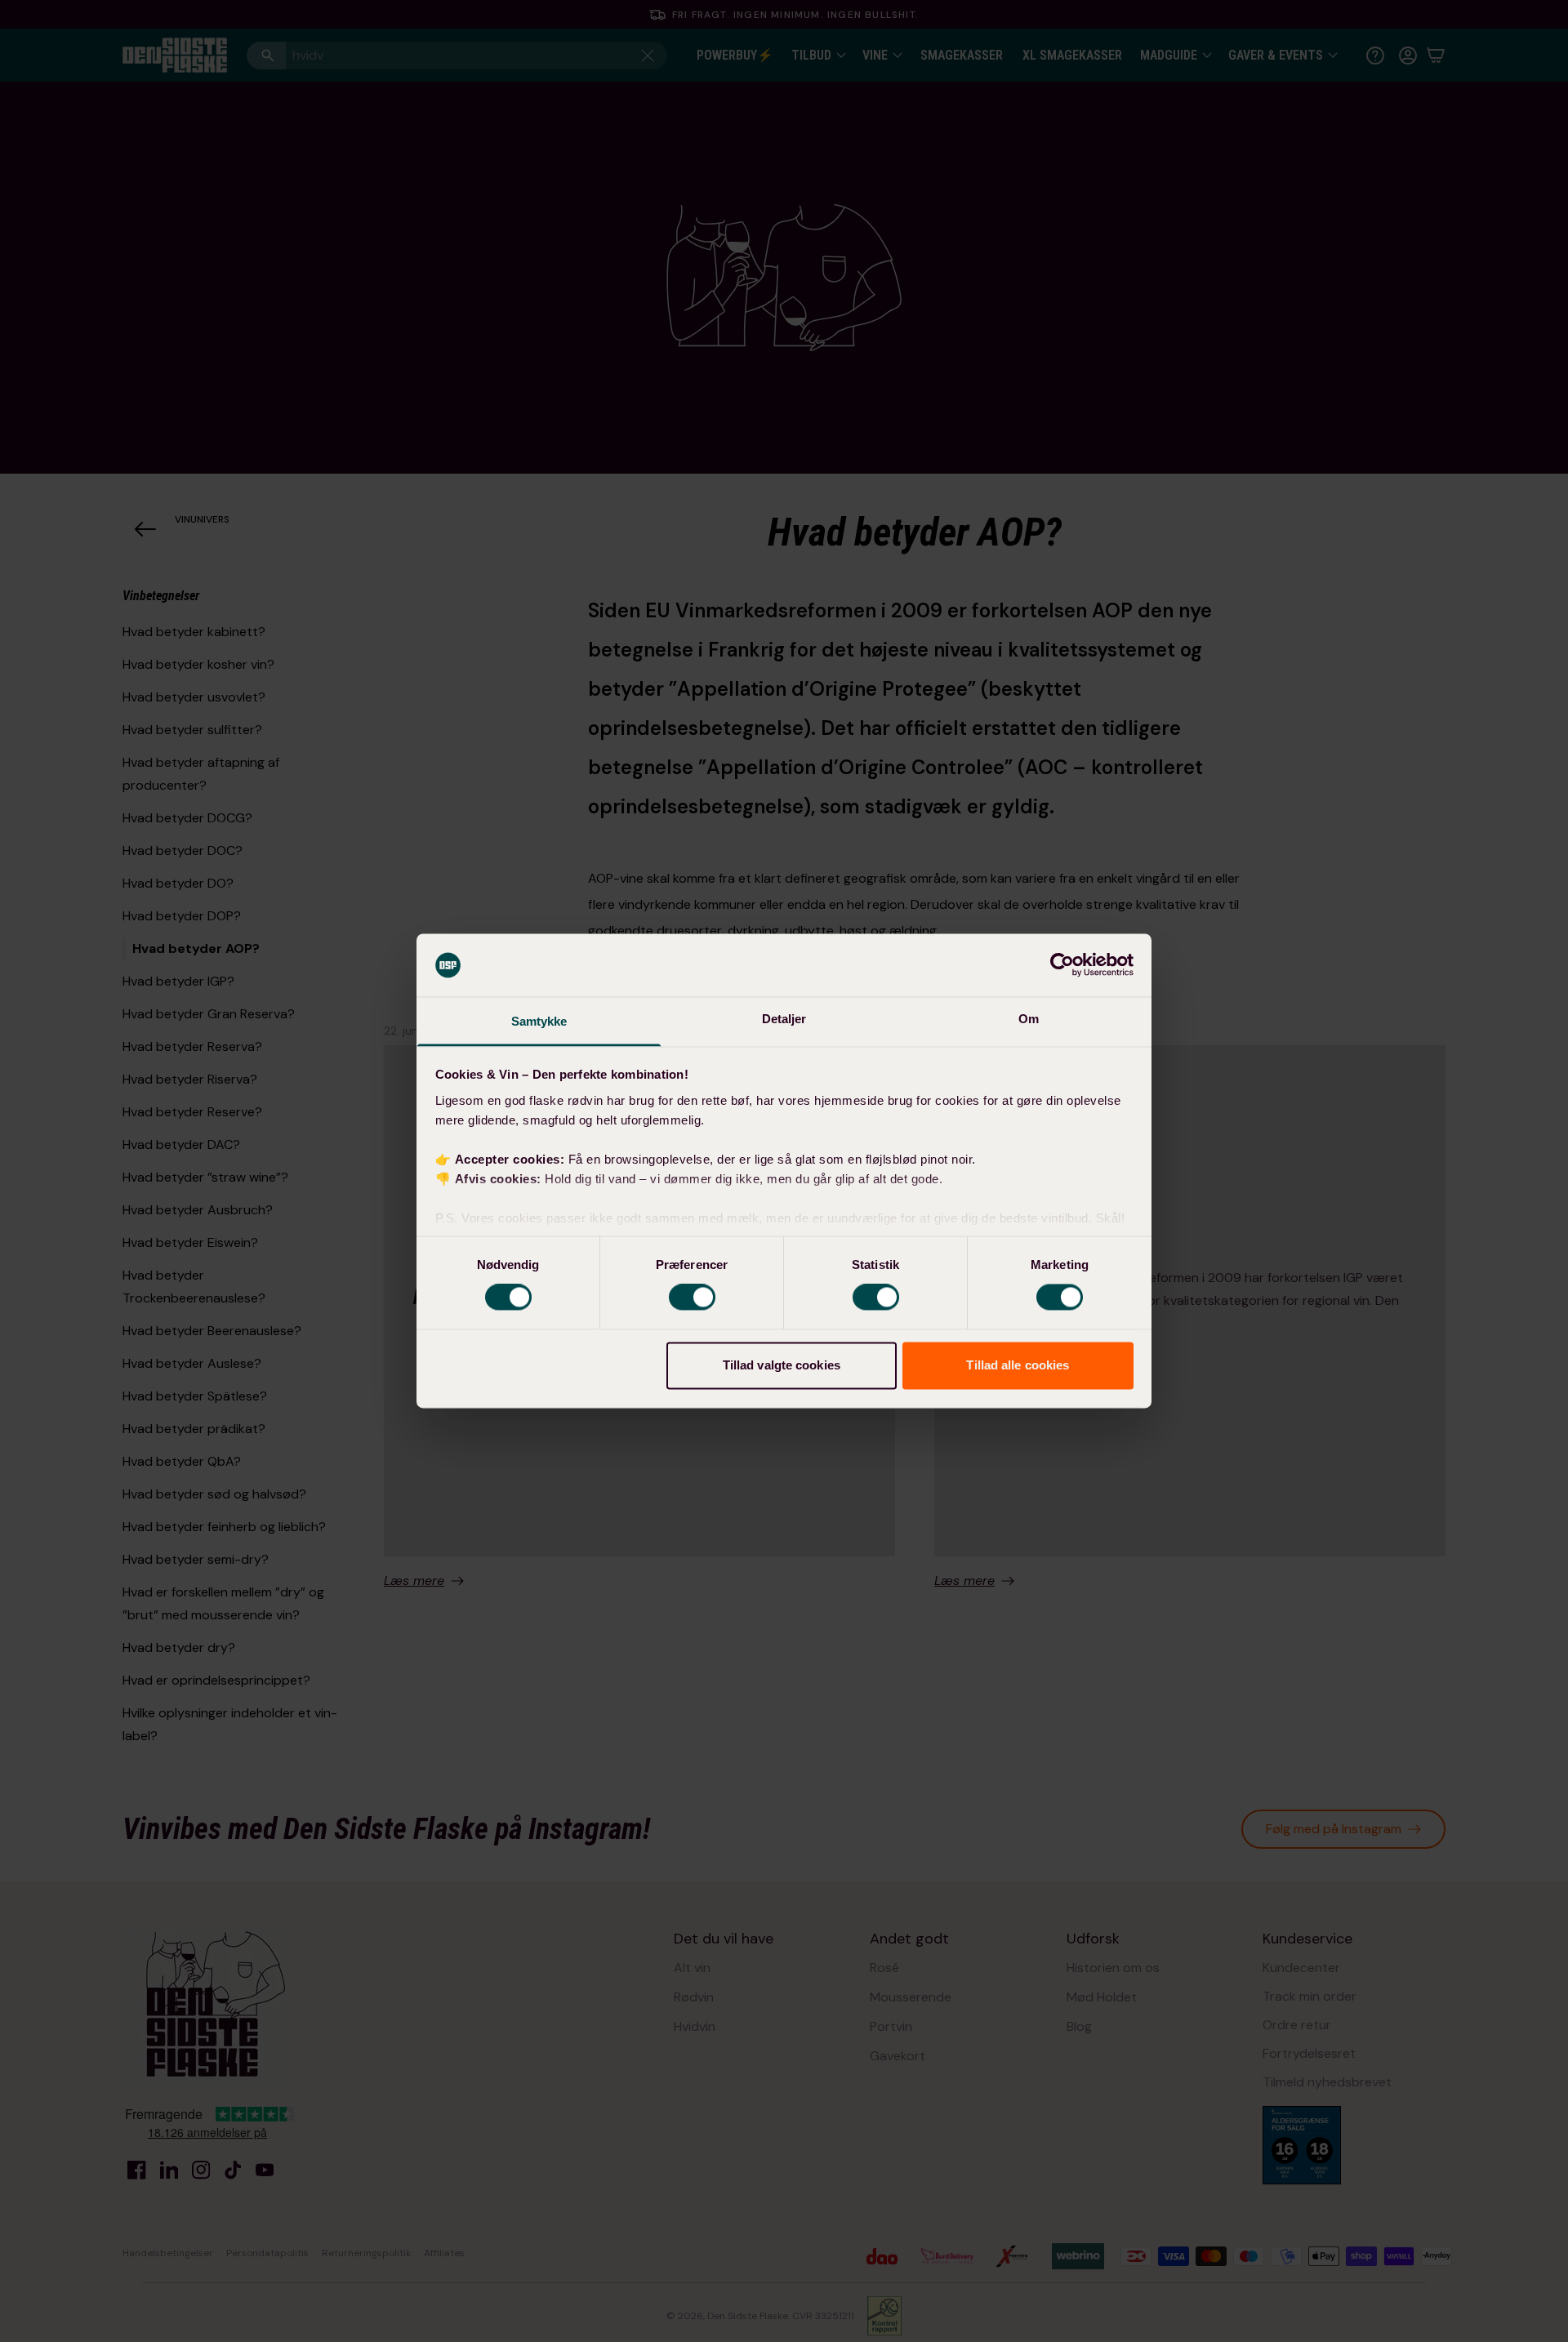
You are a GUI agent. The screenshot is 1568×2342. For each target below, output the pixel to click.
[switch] (692, 1298)
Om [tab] (1029, 1019)
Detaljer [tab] (784, 1019)
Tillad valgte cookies (782, 1365)
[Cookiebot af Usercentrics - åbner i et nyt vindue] (1062, 965)
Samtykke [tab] (539, 1021)
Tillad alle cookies (1018, 1365)
